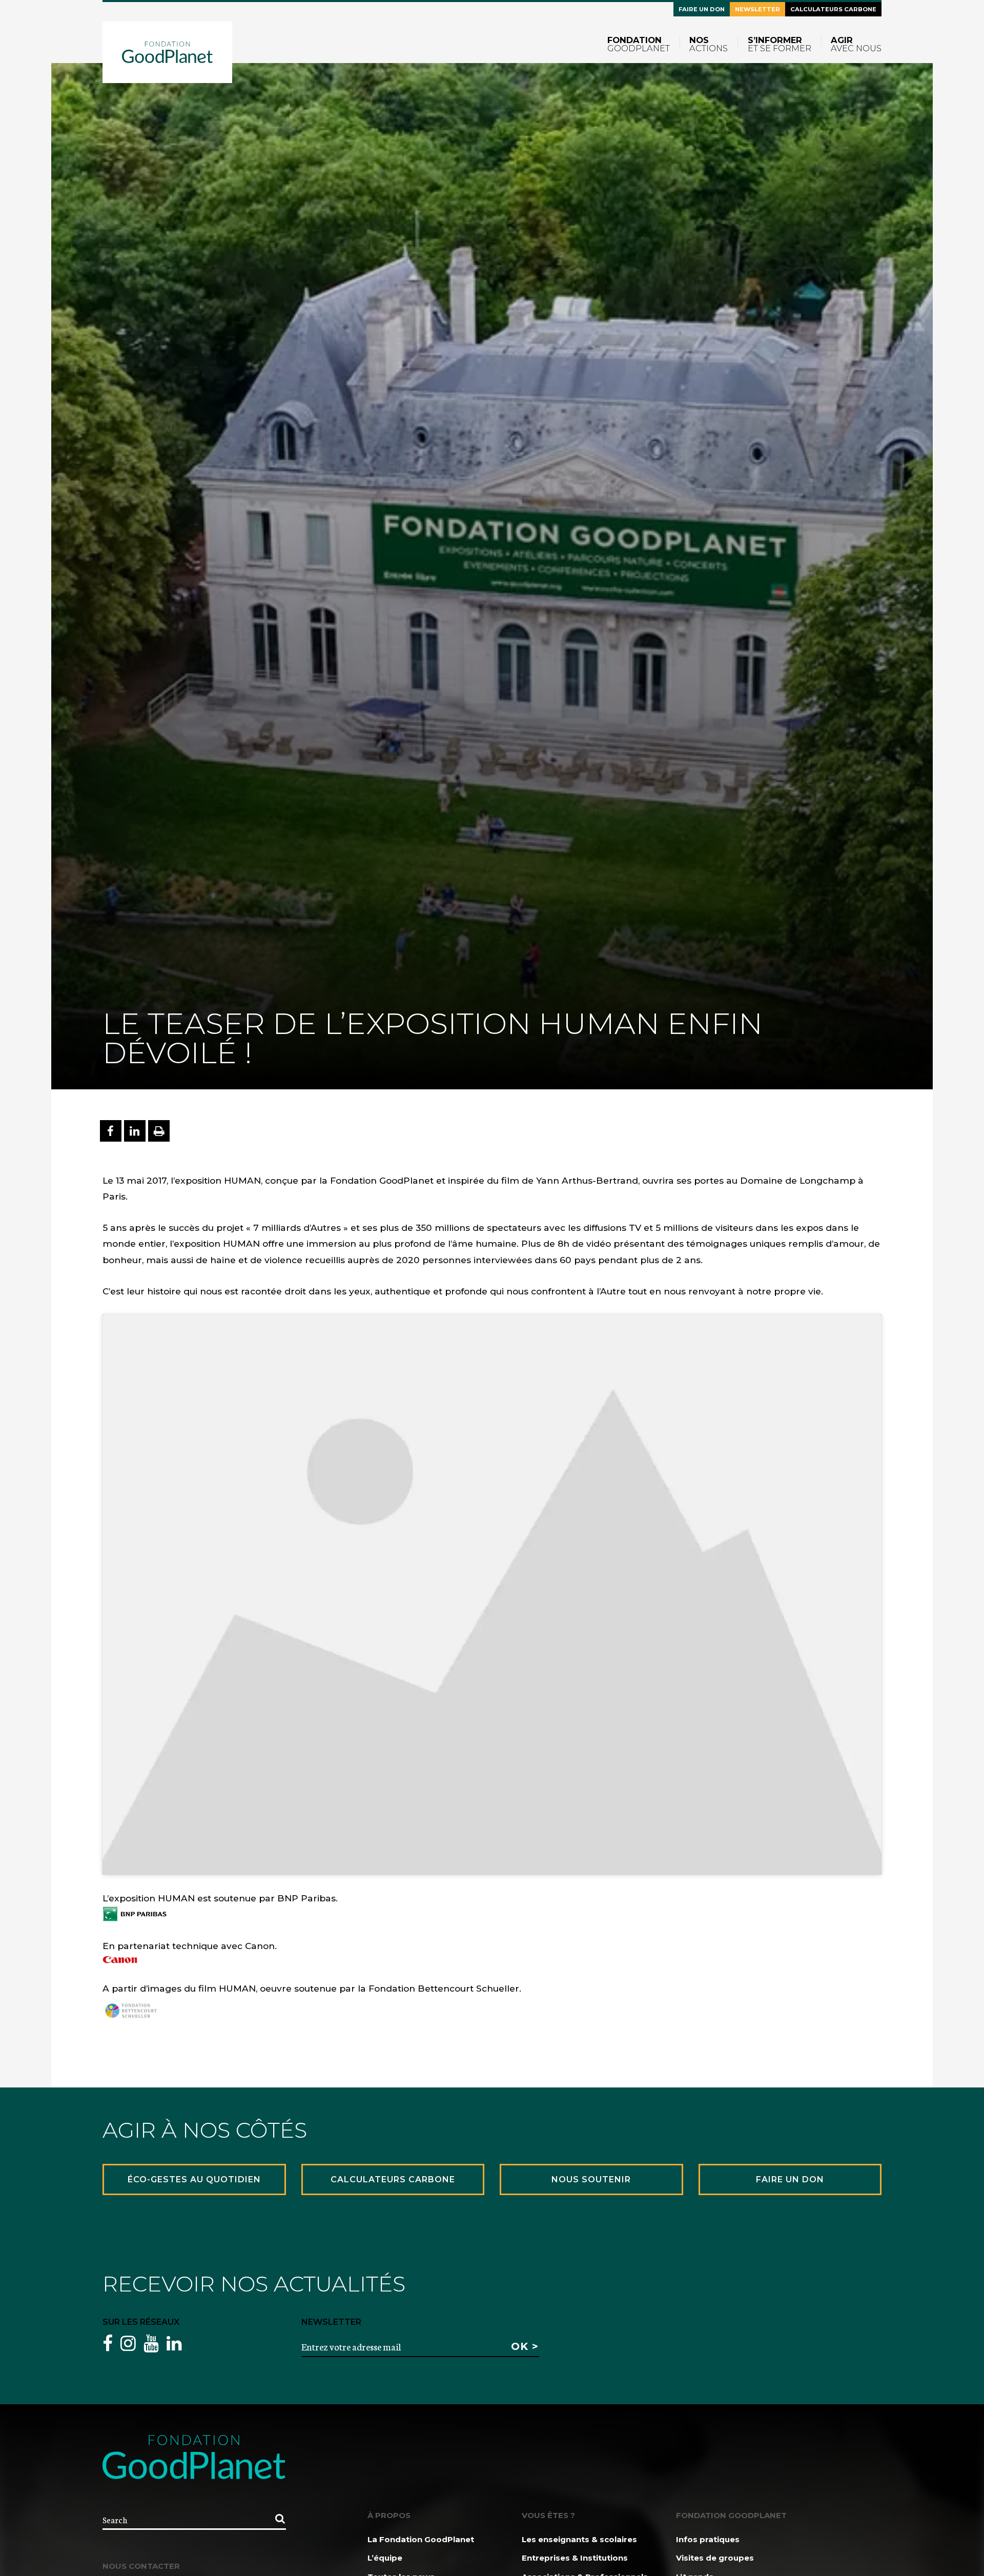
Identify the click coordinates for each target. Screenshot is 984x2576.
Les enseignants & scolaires (579, 2539)
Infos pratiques (708, 2539)
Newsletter (757, 9)
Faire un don (702, 9)
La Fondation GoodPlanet (421, 2539)
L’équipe (385, 2558)
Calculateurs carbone (833, 9)
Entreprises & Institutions (575, 2558)
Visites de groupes (715, 2558)
